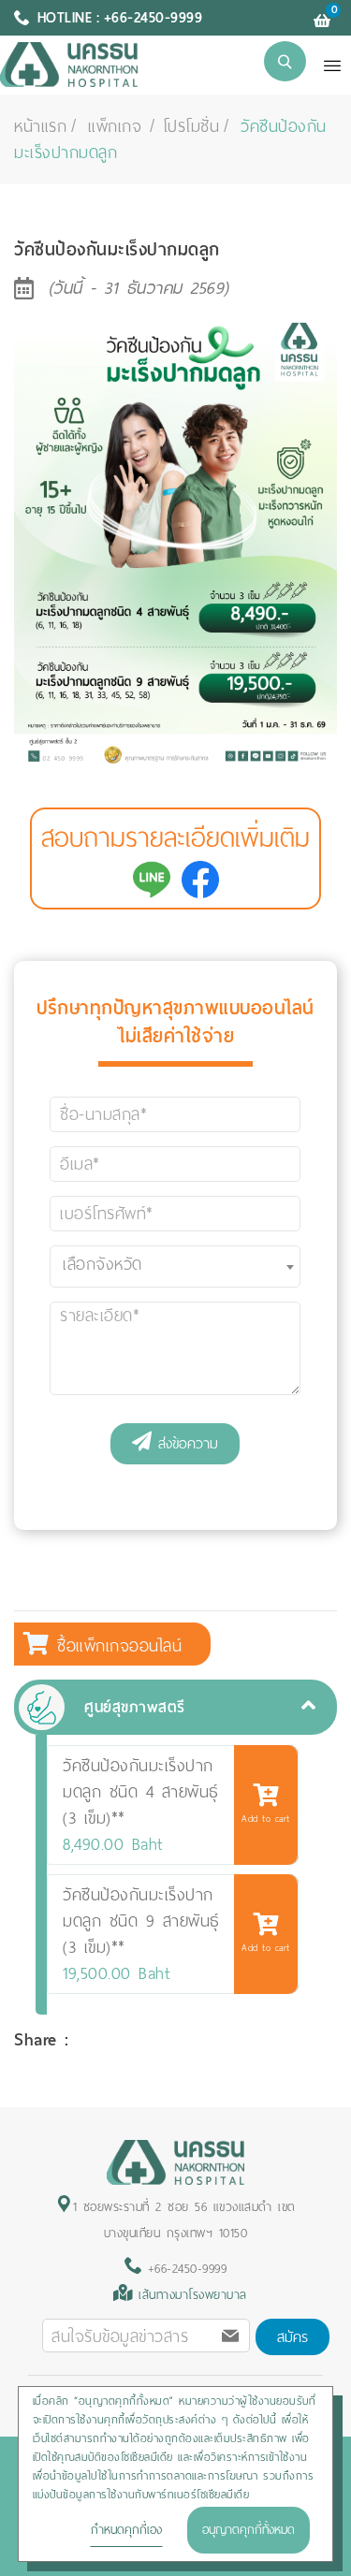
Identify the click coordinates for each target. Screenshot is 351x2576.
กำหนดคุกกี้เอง (126, 2530)
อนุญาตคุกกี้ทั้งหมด (249, 2530)
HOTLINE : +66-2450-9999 (120, 18)
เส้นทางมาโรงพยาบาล (193, 2295)
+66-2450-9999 (184, 2269)
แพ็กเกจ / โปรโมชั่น (154, 126)
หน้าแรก (40, 126)
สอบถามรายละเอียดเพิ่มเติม (175, 838)
